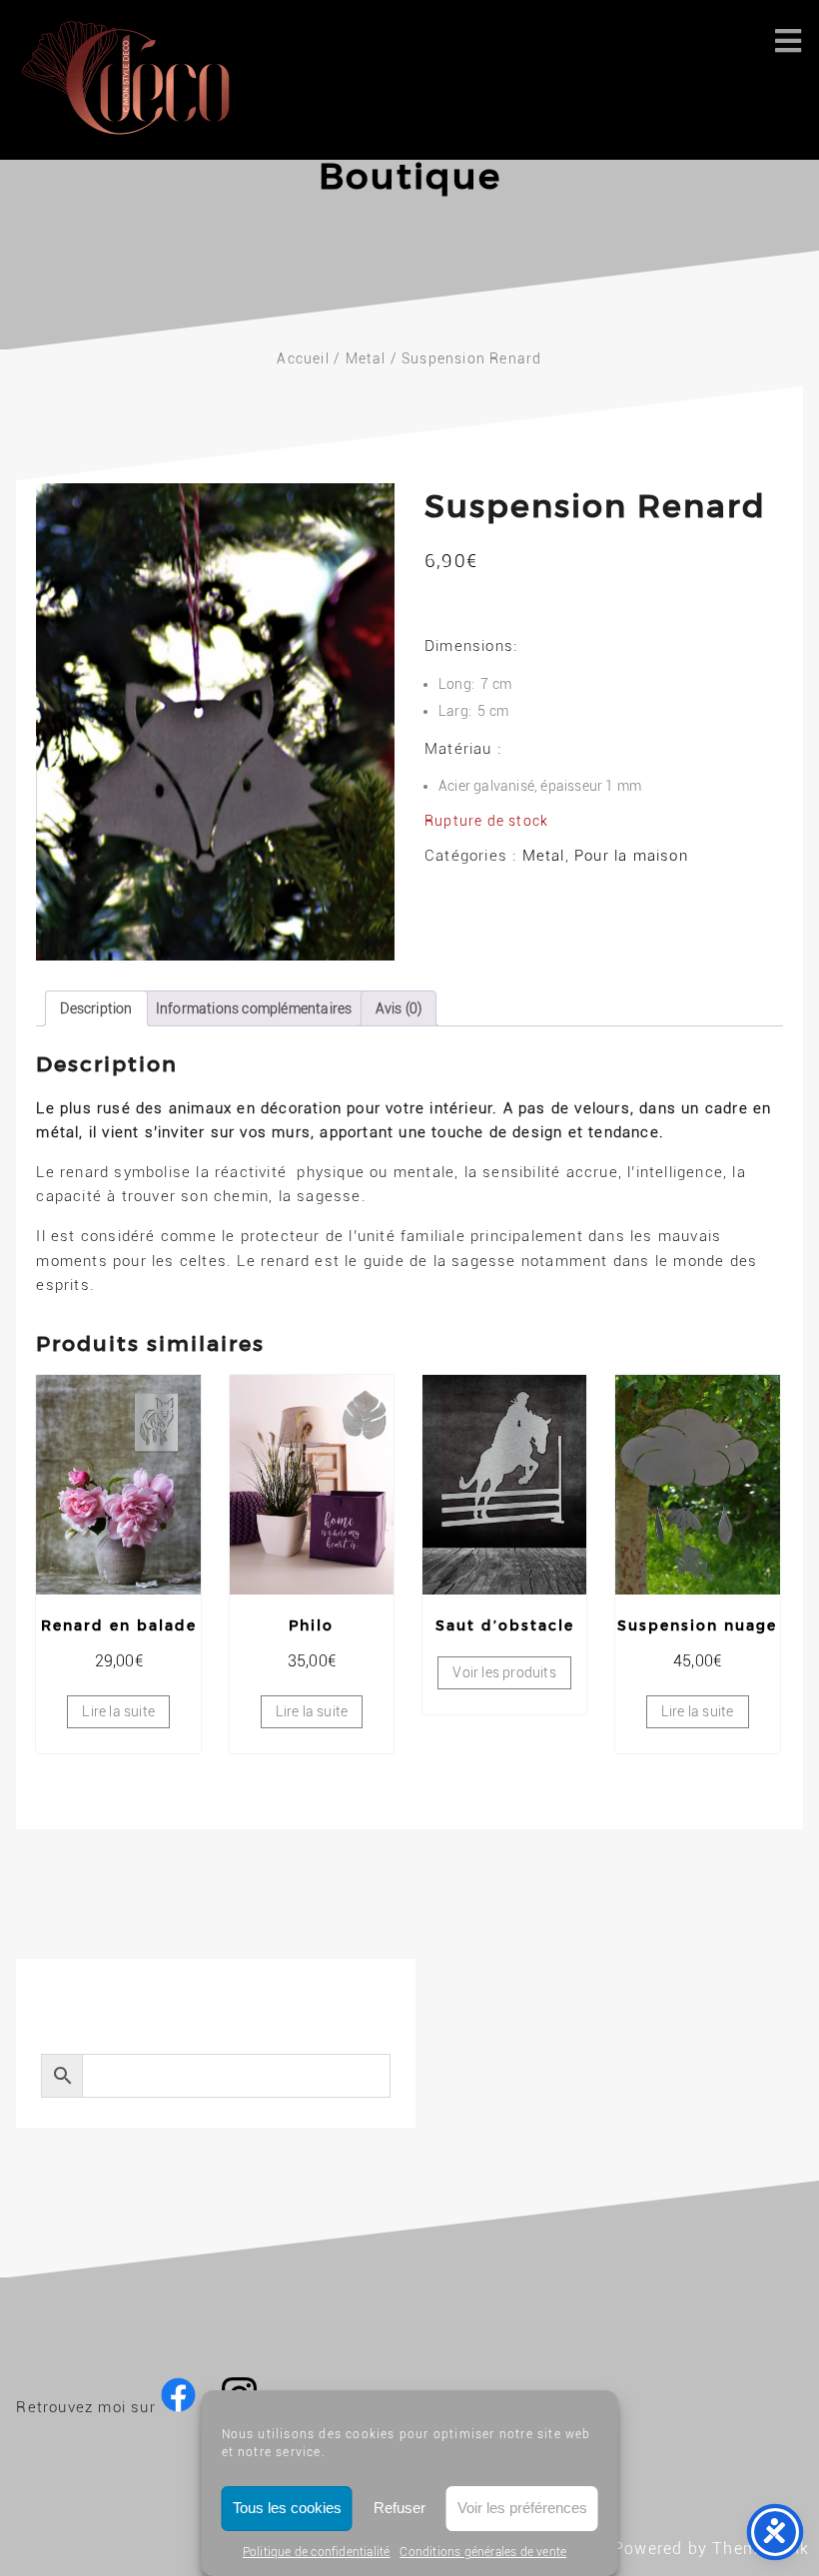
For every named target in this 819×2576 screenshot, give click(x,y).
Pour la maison (631, 856)
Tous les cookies (287, 2508)
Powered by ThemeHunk (711, 2549)
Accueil (303, 358)
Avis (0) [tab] (399, 1008)
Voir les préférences (522, 2508)
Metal (366, 358)
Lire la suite (118, 1711)
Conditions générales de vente (483, 2552)
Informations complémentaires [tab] (254, 1008)
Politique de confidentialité (317, 2552)
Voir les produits (504, 1672)
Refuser (400, 2508)
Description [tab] (96, 1008)
